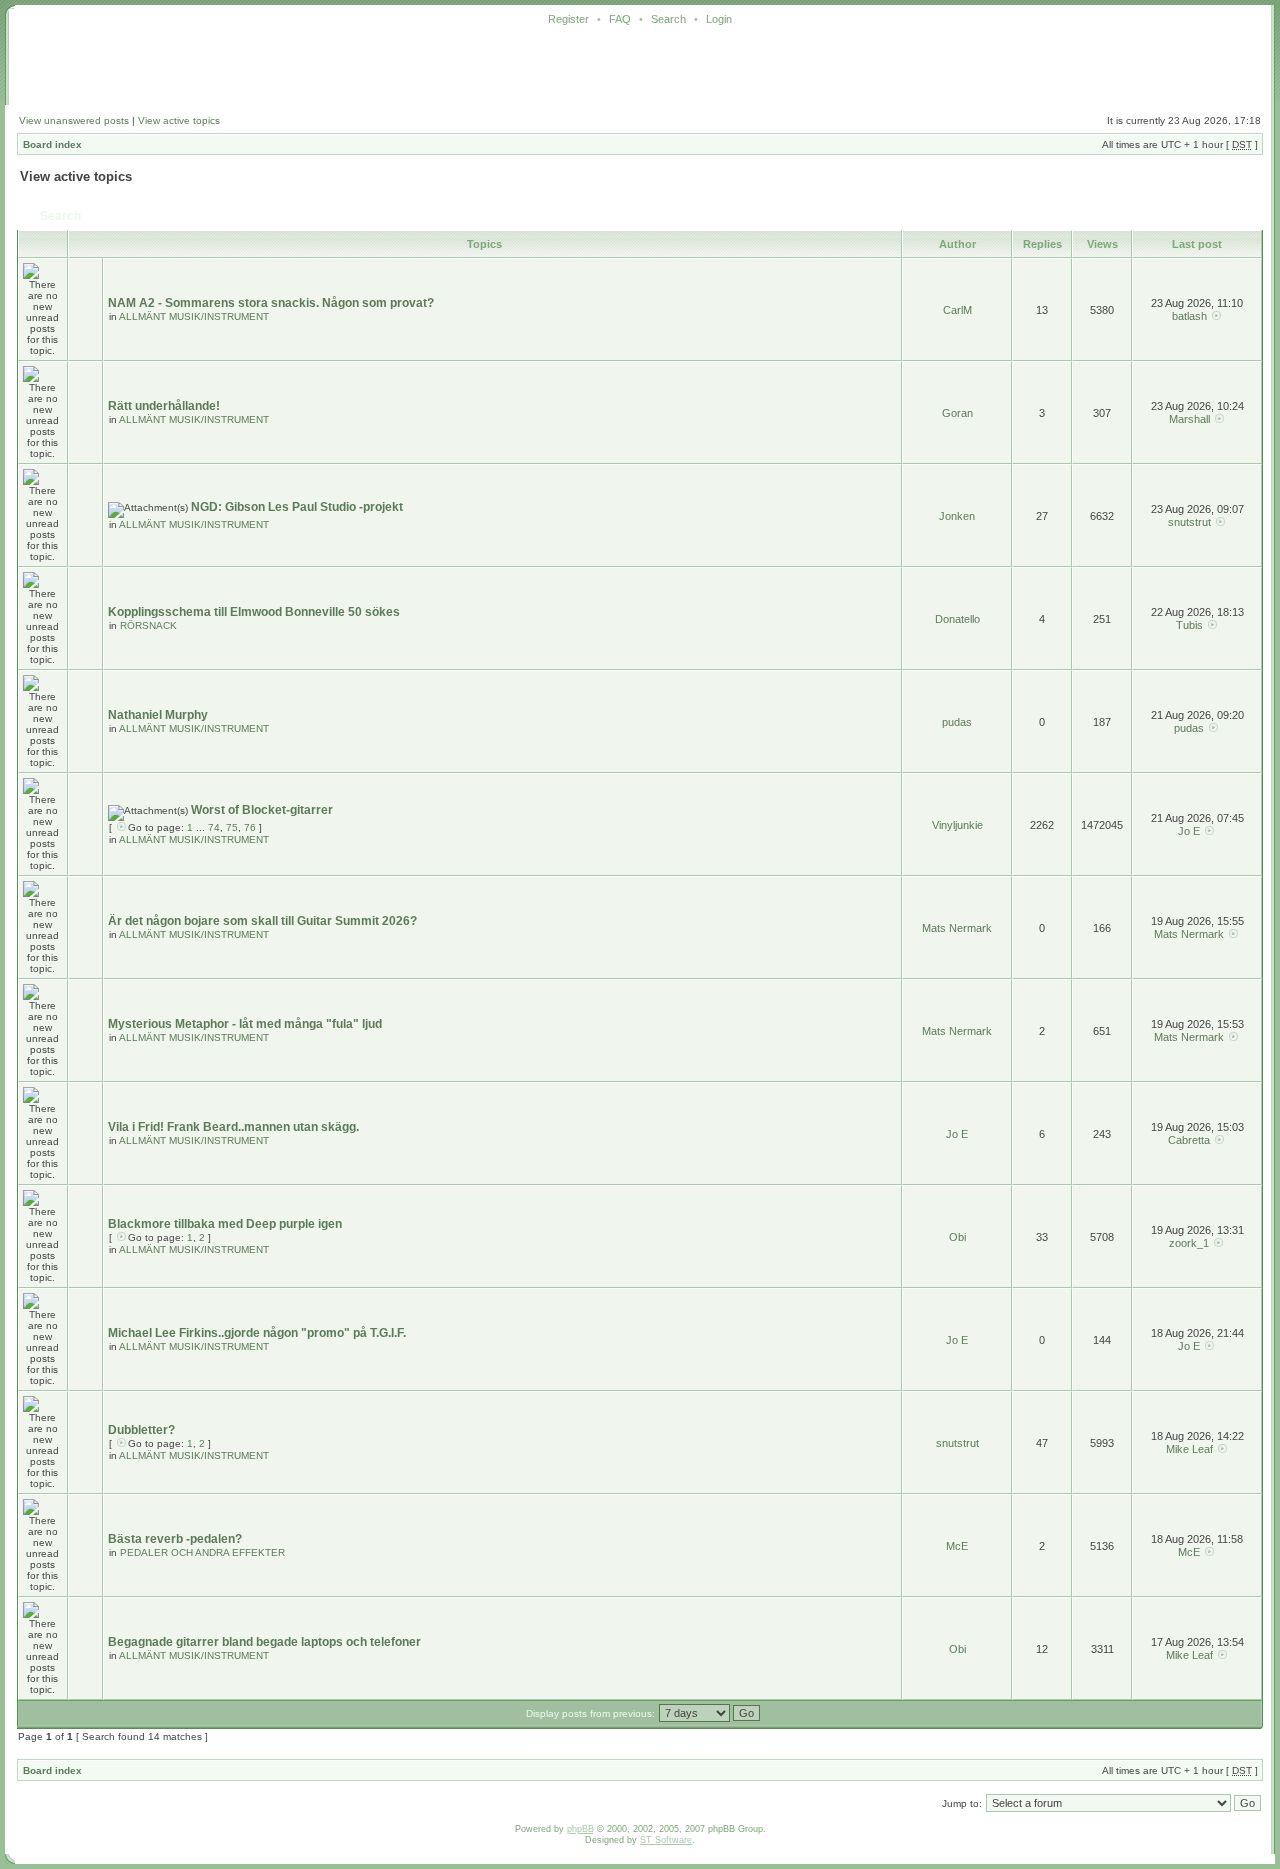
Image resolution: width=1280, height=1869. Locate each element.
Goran (957, 413)
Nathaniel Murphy (158, 715)
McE (957, 1546)
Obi (957, 1237)
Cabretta (1189, 1140)
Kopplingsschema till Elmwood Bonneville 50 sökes (254, 612)
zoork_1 (1189, 1243)
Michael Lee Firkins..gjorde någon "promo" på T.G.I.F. (257, 1333)
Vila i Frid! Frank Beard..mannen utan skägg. (233, 1127)
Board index (52, 144)
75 (232, 827)
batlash (1189, 316)
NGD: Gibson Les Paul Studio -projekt (297, 507)
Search (668, 19)
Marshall (1189, 419)
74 (214, 827)
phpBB (580, 1829)
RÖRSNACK (148, 625)
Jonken (957, 516)
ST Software (666, 1840)
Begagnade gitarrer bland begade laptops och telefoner (264, 1642)
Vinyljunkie (957, 825)
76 (250, 827)
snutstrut (1189, 522)
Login (719, 19)
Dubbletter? (141, 1430)
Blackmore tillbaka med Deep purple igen (225, 1224)
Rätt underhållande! (164, 406)
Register (568, 19)
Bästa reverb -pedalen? (175, 1539)
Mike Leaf (1189, 1449)
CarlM (957, 310)
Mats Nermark (957, 928)
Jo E (1189, 831)
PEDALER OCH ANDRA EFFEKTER (202, 1552)
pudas (957, 722)
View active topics (179, 120)
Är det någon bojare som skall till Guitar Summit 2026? (262, 921)
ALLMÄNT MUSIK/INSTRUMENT (194, 316)
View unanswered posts (74, 120)
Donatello (957, 619)
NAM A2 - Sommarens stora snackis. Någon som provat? (271, 303)
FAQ (620, 19)
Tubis (1189, 625)
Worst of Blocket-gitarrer (262, 810)
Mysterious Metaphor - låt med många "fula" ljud (245, 1024)
